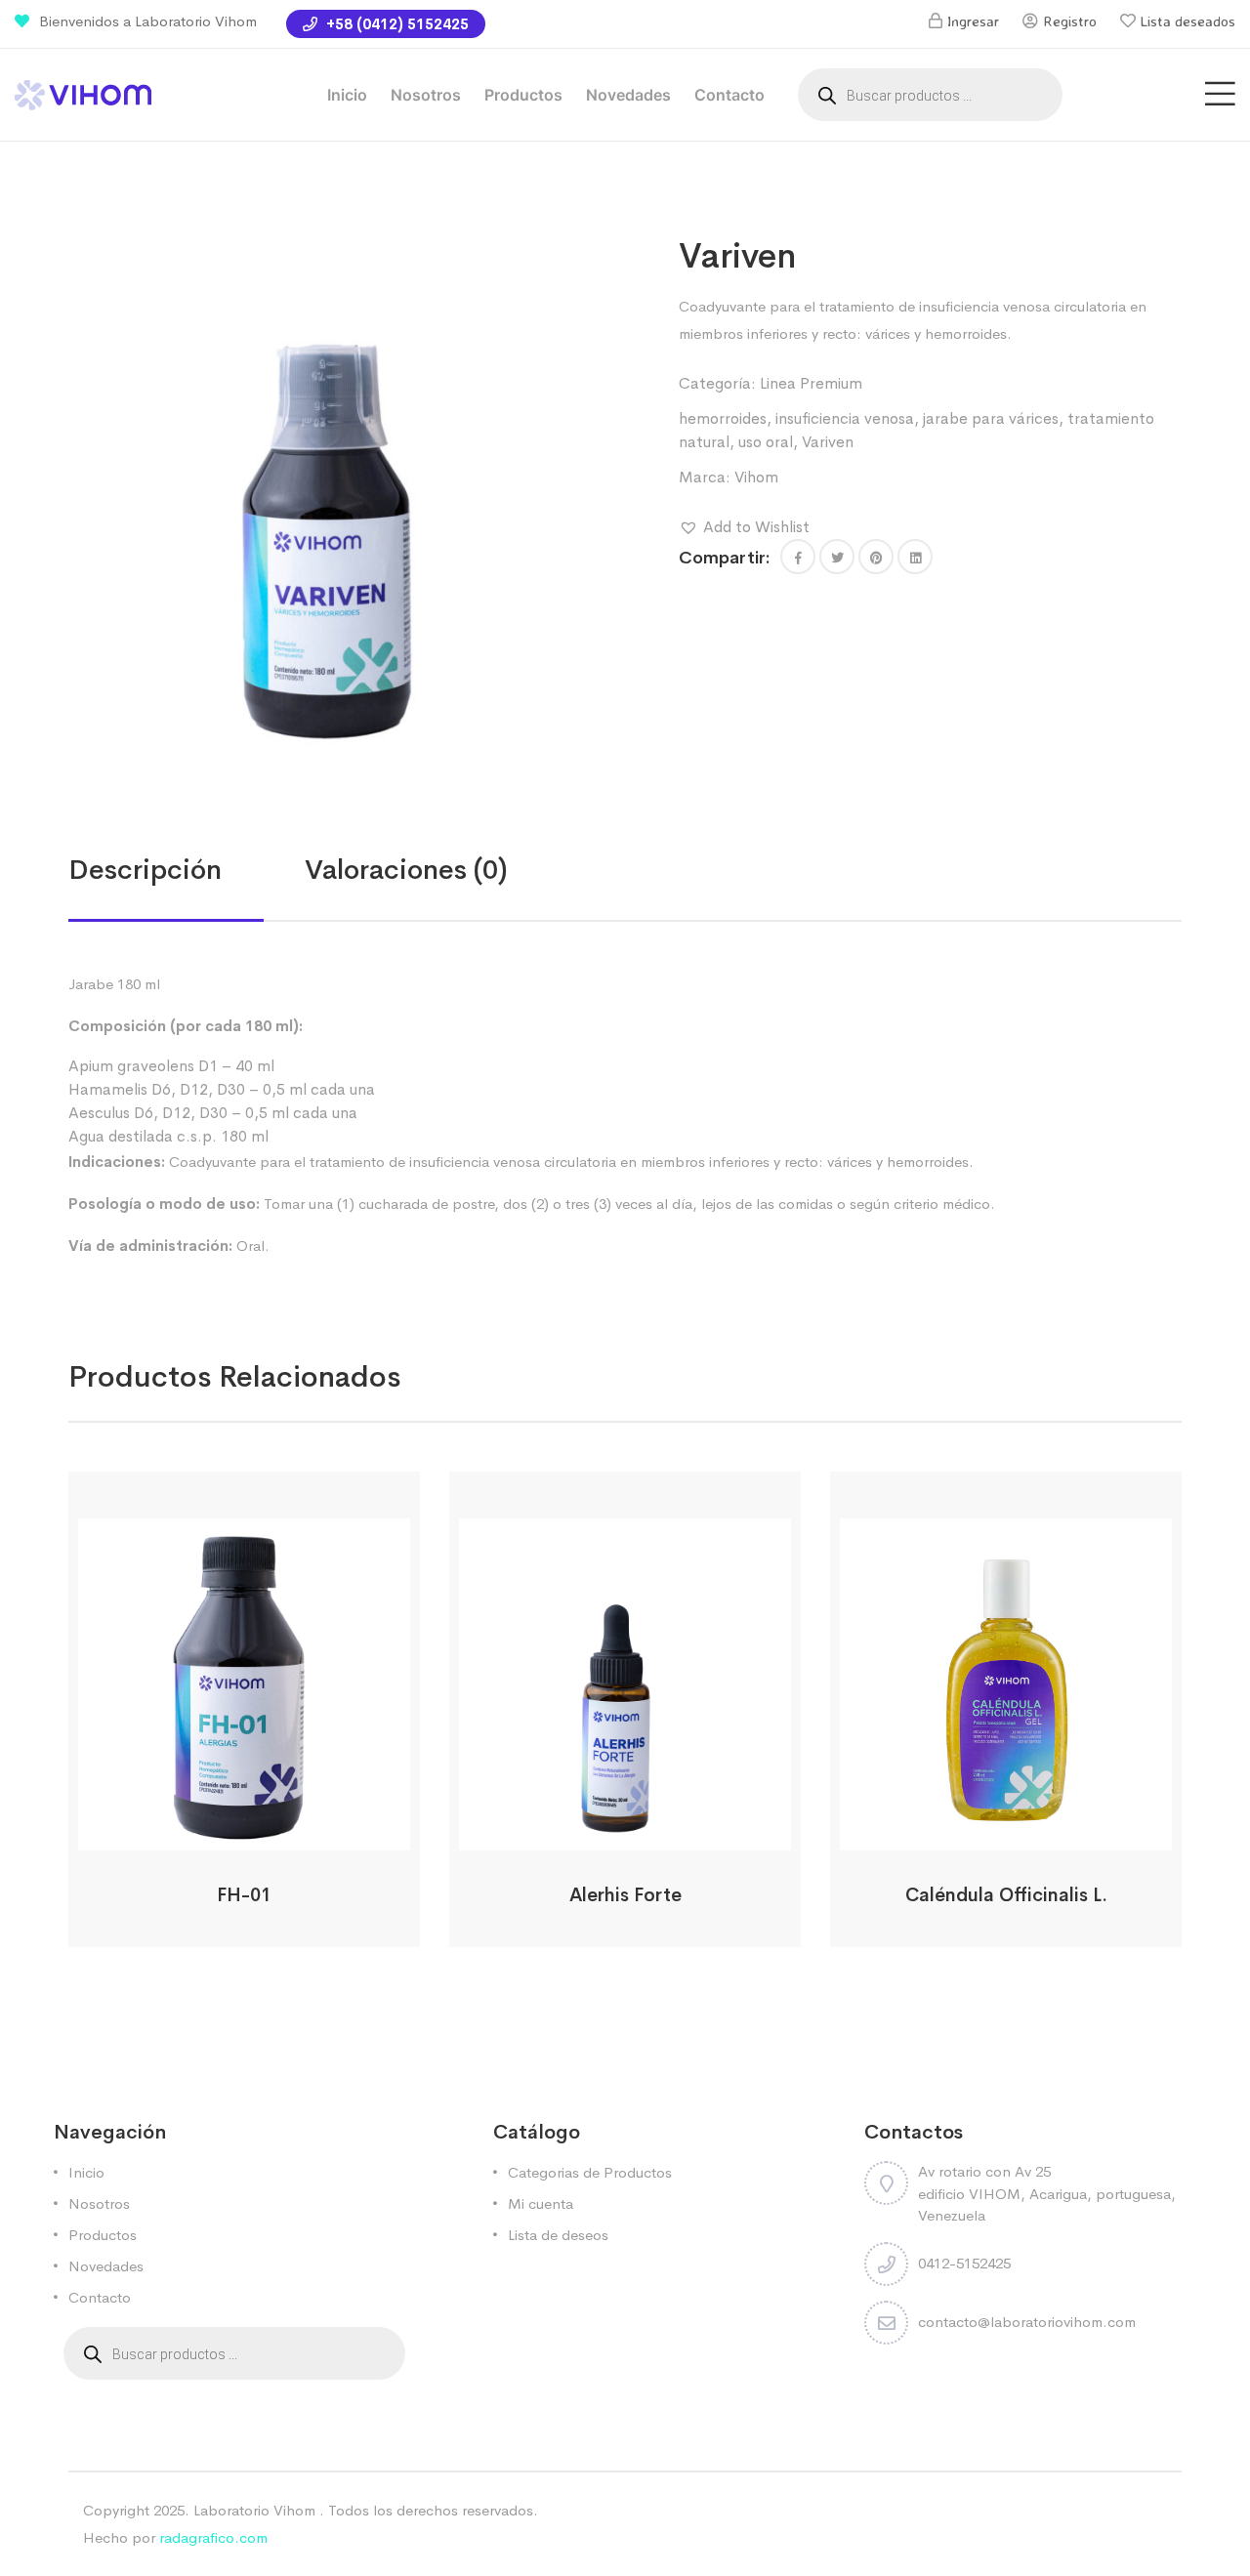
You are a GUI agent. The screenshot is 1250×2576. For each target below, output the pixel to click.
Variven (828, 442)
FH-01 (244, 1895)
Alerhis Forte (625, 1895)
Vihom (756, 477)
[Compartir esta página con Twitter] (837, 557)
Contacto (729, 95)
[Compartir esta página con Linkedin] (915, 557)
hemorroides (723, 418)
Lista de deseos (558, 2235)
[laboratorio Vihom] (83, 93)
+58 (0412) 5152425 (396, 24)
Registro (1070, 21)
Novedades (628, 95)
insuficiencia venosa (845, 418)
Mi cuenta (541, 2203)
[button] (744, 527)
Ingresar (973, 21)
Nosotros (426, 95)
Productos (523, 95)
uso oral (766, 442)
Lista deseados (1188, 21)
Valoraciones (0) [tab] (406, 870)
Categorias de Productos (590, 2172)
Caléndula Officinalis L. (1006, 1895)
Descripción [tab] (145, 870)
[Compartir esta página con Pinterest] (876, 557)
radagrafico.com (213, 2537)
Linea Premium (811, 383)
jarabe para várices (991, 418)
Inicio (347, 95)
